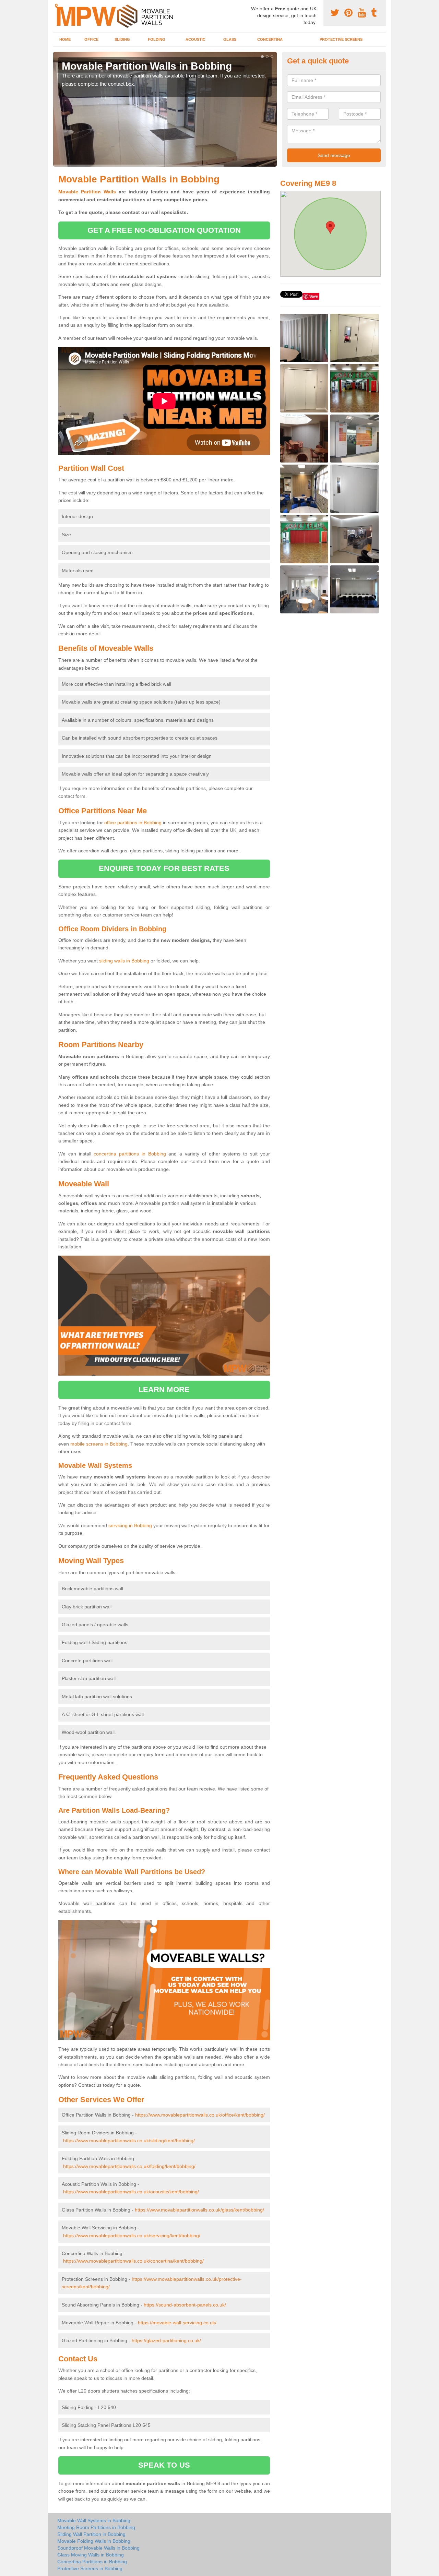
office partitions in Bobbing (133, 823)
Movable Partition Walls (87, 192)
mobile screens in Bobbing (99, 1444)
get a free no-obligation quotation (164, 230)
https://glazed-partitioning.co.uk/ (166, 2340)
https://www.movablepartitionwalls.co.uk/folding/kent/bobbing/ (129, 2166)
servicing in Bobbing (130, 1525)
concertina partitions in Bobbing (130, 1154)
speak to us (164, 2465)
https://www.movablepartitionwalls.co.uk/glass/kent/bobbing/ (199, 2210)
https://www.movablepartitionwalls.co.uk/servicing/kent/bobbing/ (132, 2236)
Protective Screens (341, 39)
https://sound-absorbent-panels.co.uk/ (185, 2305)
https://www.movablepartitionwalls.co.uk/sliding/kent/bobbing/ (129, 2141)
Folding (157, 39)
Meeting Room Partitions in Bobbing (96, 2527)
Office (91, 39)
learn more (164, 1389)
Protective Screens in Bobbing (90, 2568)
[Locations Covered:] (56, 6)
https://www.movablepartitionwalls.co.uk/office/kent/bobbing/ (200, 2115)
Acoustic (195, 39)
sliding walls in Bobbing (124, 961)
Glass (230, 39)
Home (65, 39)
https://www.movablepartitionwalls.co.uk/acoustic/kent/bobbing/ (131, 2192)
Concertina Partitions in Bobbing (92, 2562)
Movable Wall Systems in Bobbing (94, 2520)
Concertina (270, 39)
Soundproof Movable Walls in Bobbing (98, 2548)
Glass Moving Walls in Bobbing (91, 2555)
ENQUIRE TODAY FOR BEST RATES (164, 868)
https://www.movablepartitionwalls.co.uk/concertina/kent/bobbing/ (133, 2261)
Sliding (122, 39)
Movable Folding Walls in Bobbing (94, 2541)
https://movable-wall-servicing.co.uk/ (177, 2323)
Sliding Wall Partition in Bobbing (91, 2534)
